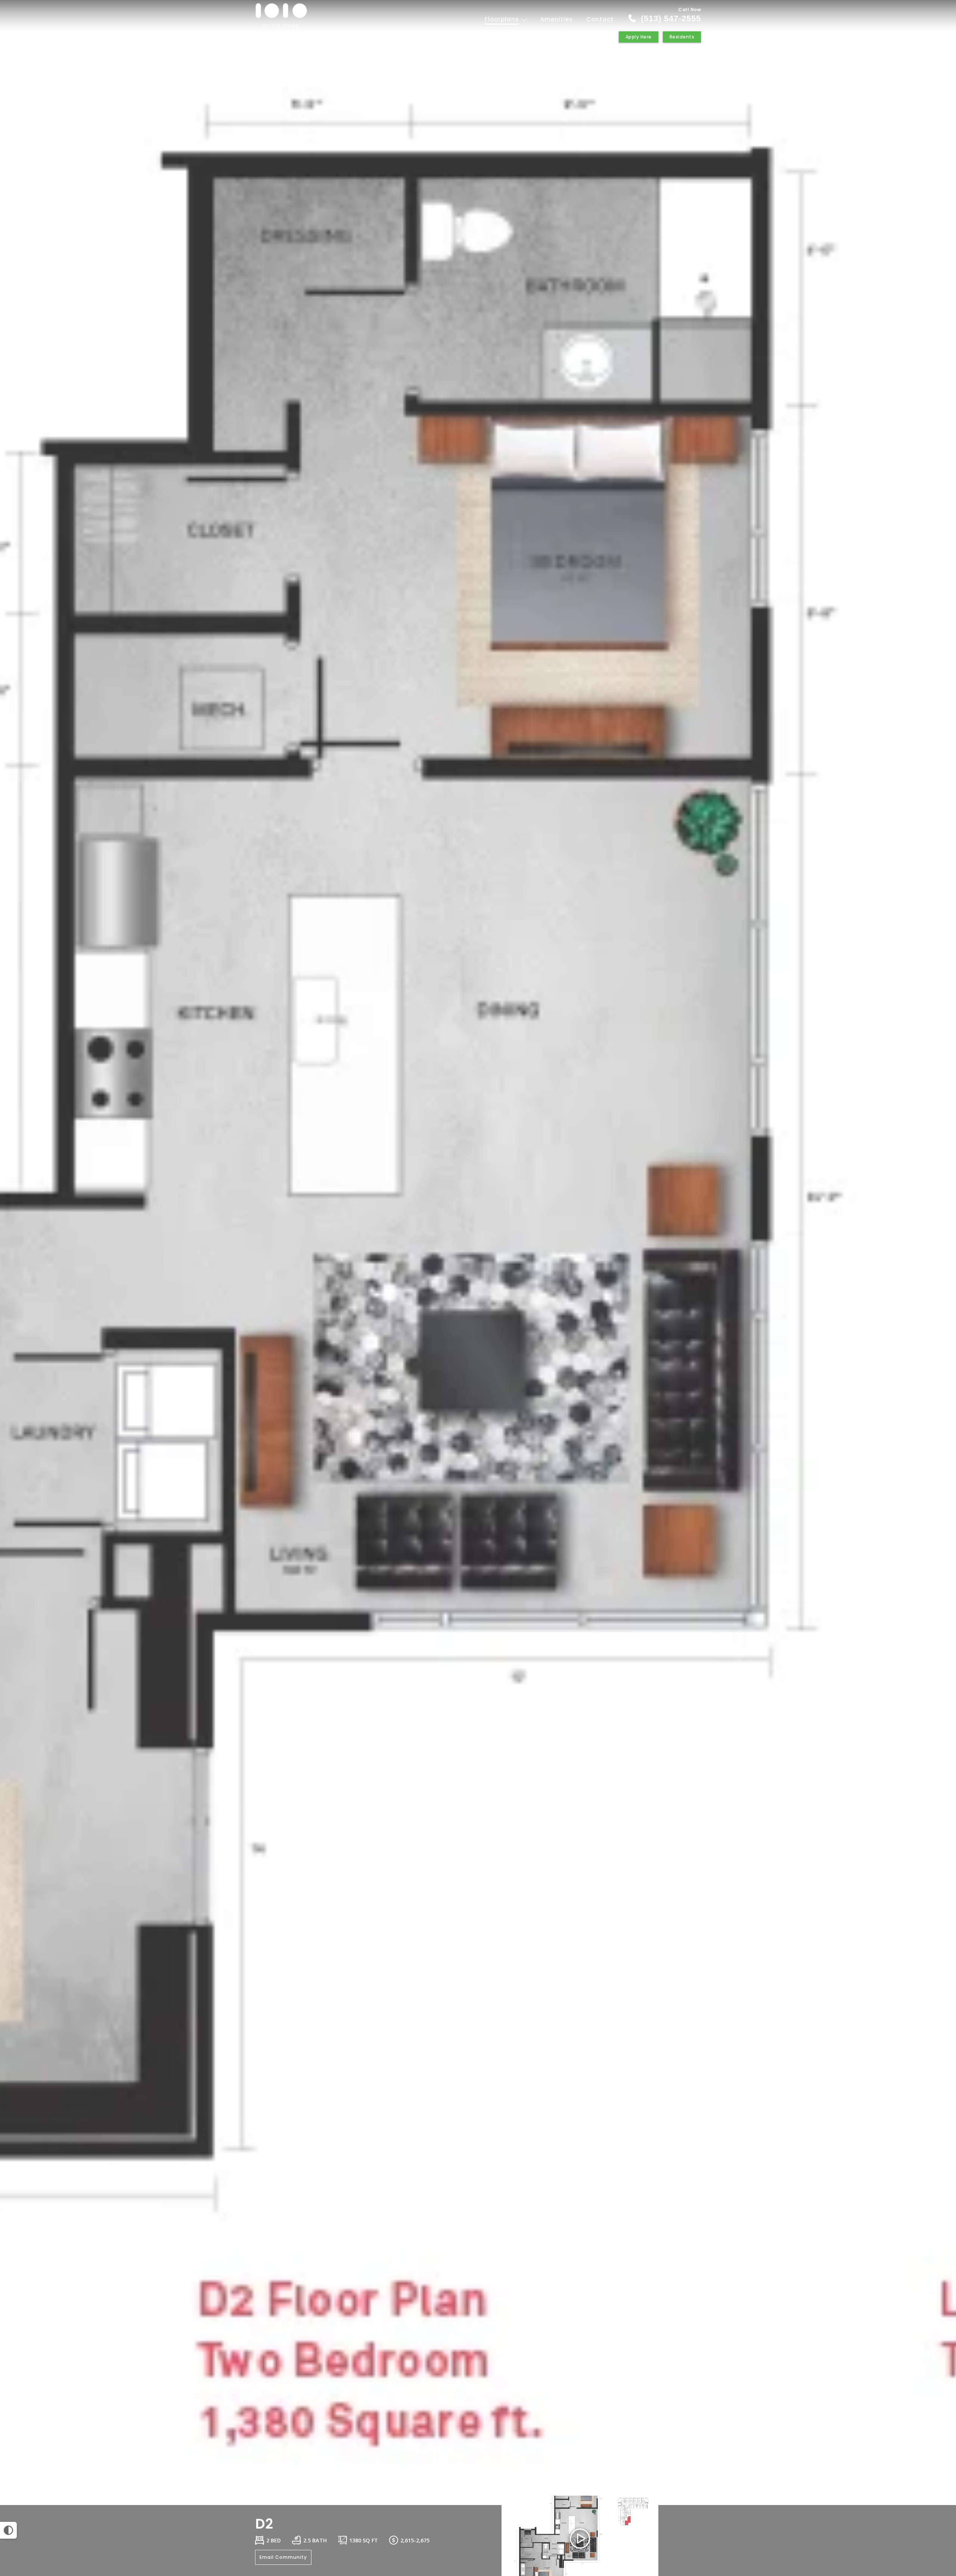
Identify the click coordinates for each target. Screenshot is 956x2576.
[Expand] (929, 2492)
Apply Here (639, 37)
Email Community (283, 2557)
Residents (682, 37)
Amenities (557, 19)
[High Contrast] (8, 2530)
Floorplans (503, 19)
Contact (600, 19)
